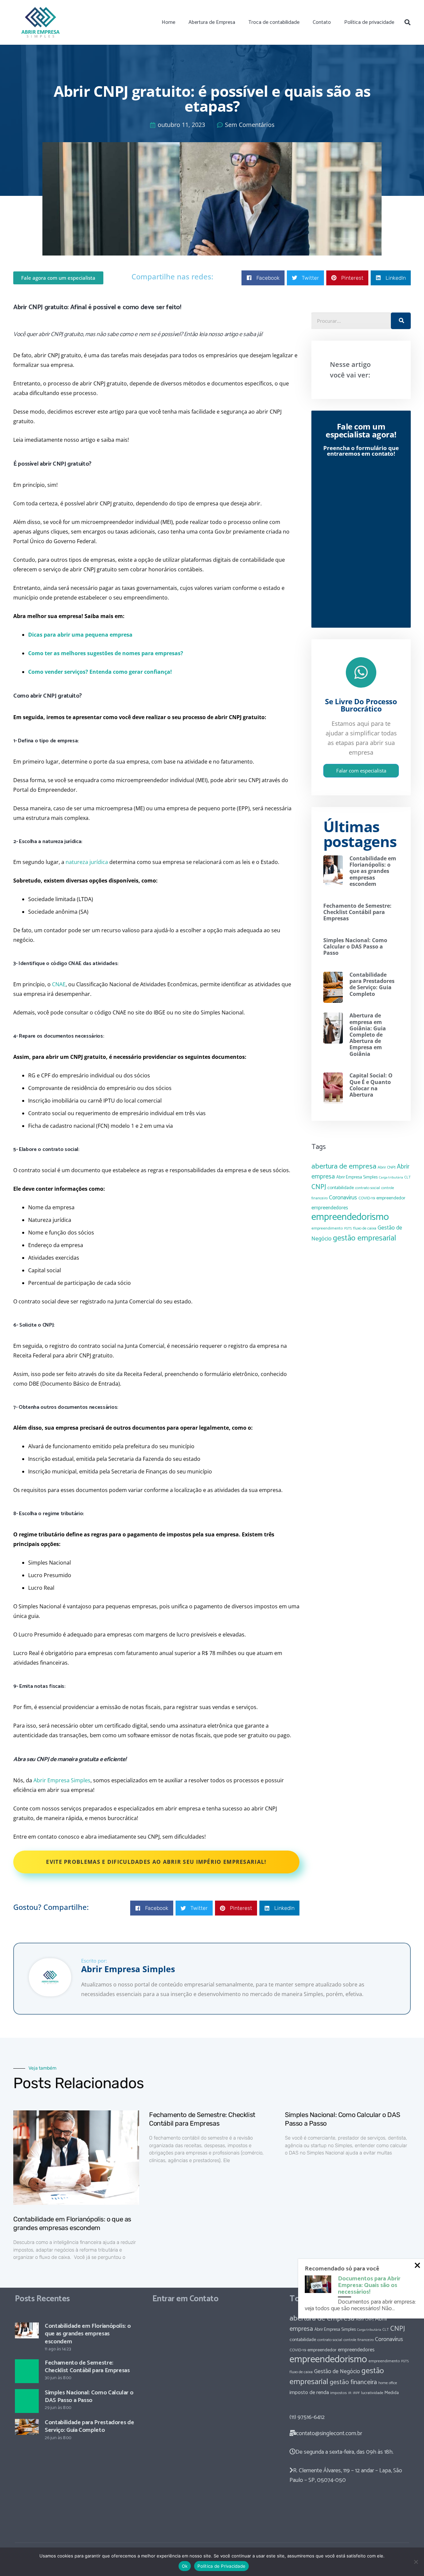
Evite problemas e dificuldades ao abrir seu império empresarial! (156, 1862)
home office (388, 2383)
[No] (416, 2562)
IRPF (356, 2393)
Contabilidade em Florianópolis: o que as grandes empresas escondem (373, 871)
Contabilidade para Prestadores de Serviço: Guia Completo (372, 984)
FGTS (348, 1229)
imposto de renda (309, 2393)
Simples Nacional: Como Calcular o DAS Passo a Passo (355, 946)
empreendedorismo (350, 1217)
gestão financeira (353, 2382)
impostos (339, 2393)
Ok (185, 2566)
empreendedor (391, 1198)
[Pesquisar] (407, 22)
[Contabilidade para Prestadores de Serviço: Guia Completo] (27, 2427)
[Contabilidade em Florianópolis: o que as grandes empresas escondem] (27, 2330)
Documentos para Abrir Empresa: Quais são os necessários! (369, 2285)
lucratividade (372, 2393)
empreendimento (327, 1228)
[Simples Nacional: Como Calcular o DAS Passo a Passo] (27, 2401)
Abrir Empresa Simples (357, 1177)
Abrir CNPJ (387, 1167)
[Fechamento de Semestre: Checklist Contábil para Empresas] (27, 2371)
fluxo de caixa (365, 1229)
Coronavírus (343, 1198)
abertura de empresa (344, 1166)
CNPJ (319, 1187)
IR (350, 2393)
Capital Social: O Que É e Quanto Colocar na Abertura (371, 1085)
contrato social (368, 1188)
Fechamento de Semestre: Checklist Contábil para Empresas (357, 912)
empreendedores (330, 1208)
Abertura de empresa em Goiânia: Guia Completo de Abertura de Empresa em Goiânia (368, 1034)
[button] (263, 278)
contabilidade (341, 1188)
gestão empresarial (365, 1238)
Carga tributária (391, 1177)
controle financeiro (359, 2340)
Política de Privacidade (221, 2566)
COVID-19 (367, 1198)
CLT (408, 1177)
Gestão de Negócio (337, 2372)
